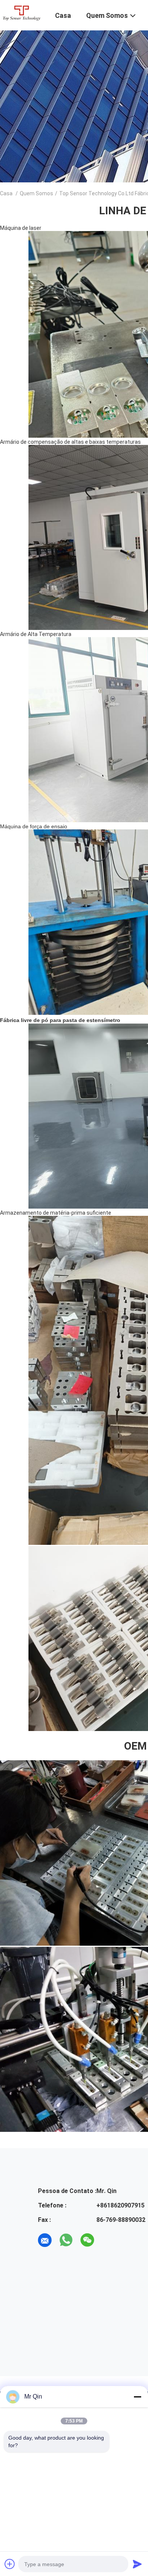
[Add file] (10, 2564)
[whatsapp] (66, 2240)
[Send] (137, 2564)
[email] (45, 2240)
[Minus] (137, 2397)
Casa (6, 193)
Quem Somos (36, 193)
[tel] (109, 2240)
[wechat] (87, 2240)
